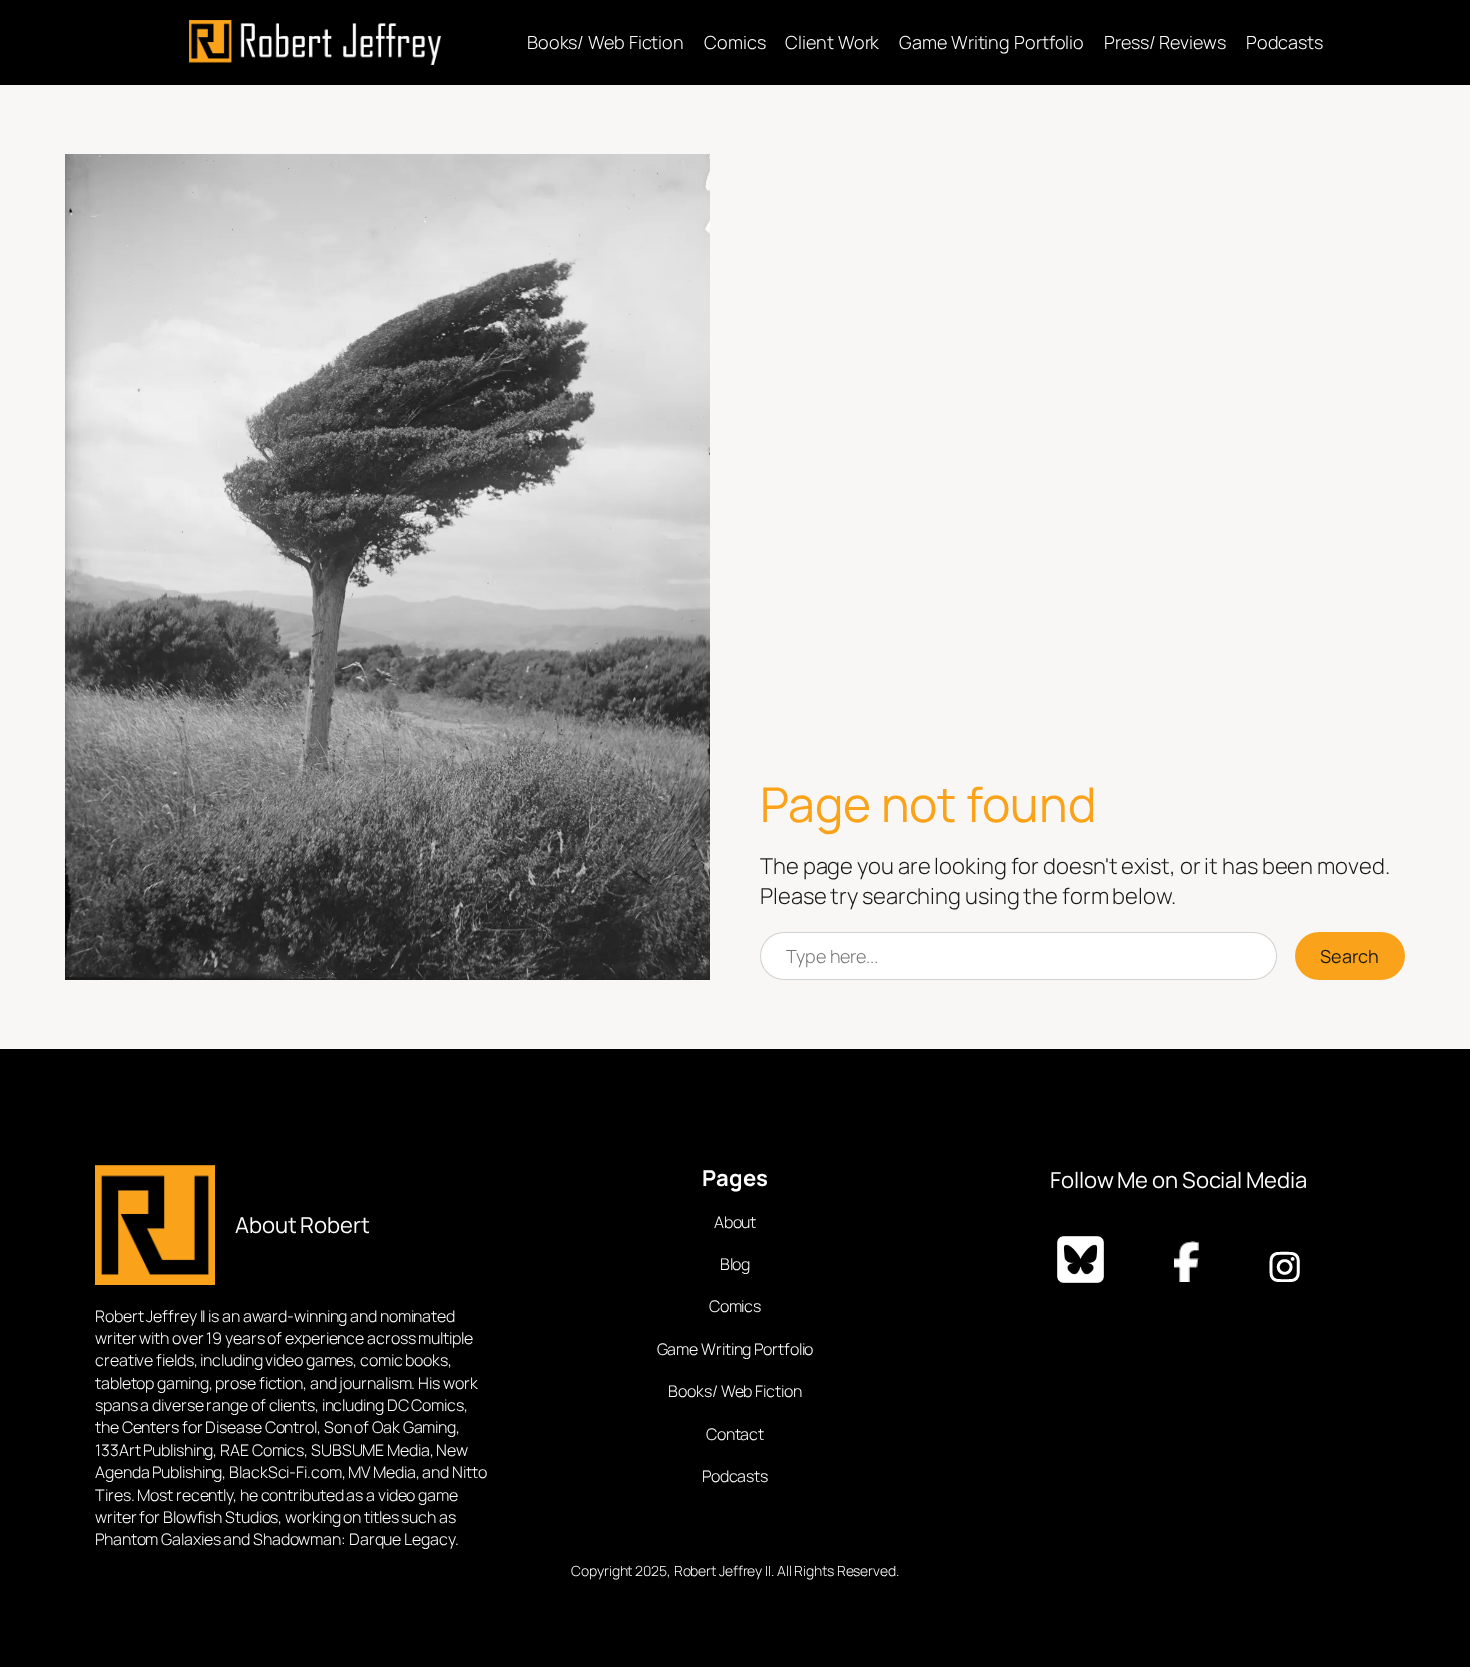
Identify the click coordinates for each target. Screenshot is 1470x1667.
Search (1349, 956)
